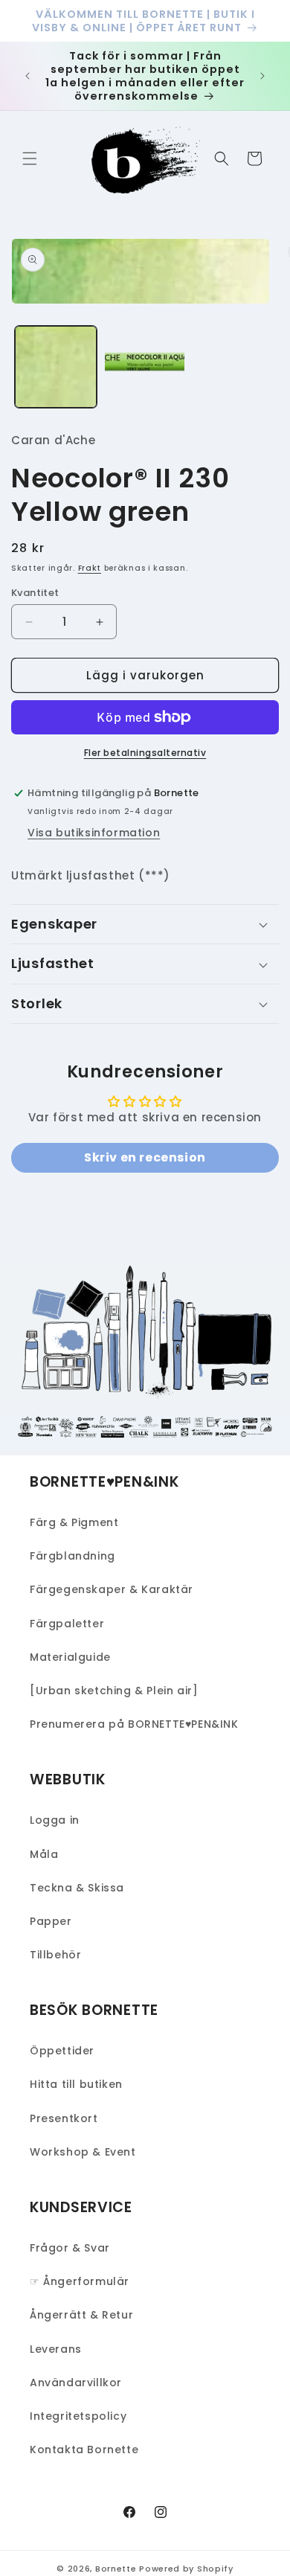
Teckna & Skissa (77, 1888)
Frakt (90, 568)
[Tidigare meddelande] (28, 76)
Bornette (116, 2569)
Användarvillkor (76, 2383)
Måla (44, 1854)
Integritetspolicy (78, 2416)
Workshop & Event (83, 2152)
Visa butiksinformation (94, 833)
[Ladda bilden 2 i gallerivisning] (145, 367)
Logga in (55, 1820)
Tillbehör (55, 1955)
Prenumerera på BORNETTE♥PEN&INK (134, 1724)
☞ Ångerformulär (80, 2281)
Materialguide (70, 1657)
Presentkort (64, 2118)
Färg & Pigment (74, 1522)
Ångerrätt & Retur (81, 2315)
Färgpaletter (67, 1624)
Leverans (56, 2349)
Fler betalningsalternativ (145, 753)
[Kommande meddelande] (262, 76)
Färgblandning (72, 1556)
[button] (30, 158)
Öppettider (62, 2051)
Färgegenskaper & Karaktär (112, 1589)
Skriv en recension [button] (145, 1157)
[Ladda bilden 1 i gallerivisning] (56, 367)
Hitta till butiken (76, 2084)
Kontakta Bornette (84, 2450)
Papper (51, 1921)
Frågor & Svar (70, 2248)
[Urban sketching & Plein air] (114, 1691)
